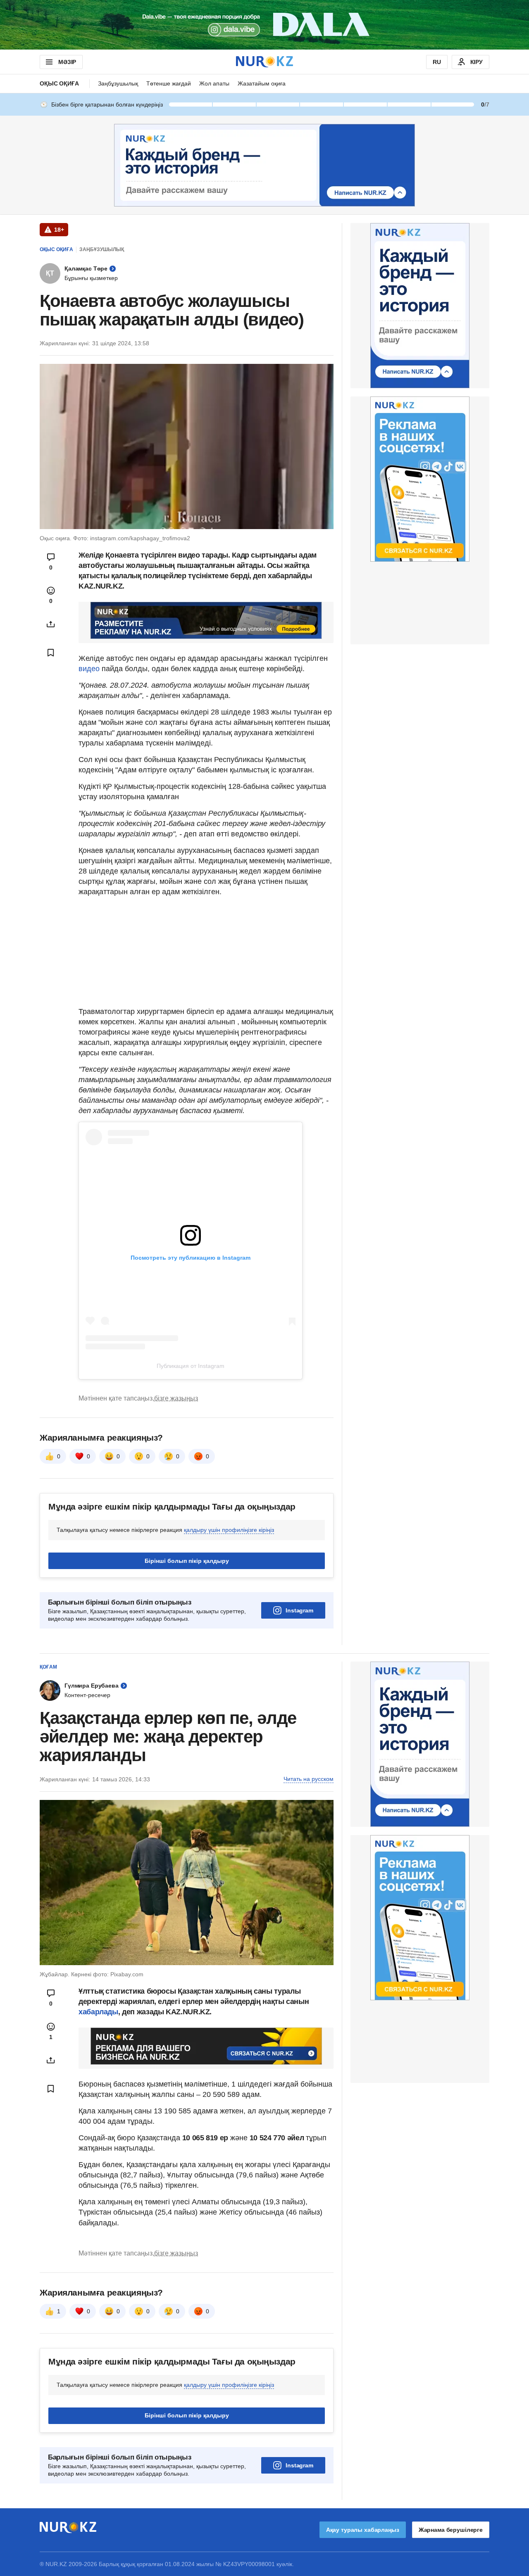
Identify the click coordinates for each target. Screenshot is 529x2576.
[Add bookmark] (51, 653)
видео (90, 669)
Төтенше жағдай (169, 83)
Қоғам (48, 1667)
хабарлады (98, 2012)
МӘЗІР (67, 62)
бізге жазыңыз (176, 1398)
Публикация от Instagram (191, 1366)
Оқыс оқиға (59, 83)
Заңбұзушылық (118, 83)
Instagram (299, 1610)
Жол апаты (214, 83)
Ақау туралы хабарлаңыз (363, 2530)
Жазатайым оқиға (262, 83)
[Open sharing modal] (51, 624)
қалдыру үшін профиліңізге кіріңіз (229, 1530)
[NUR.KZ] (264, 62)
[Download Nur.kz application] (264, 25)
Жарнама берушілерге (451, 2530)
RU (437, 62)
